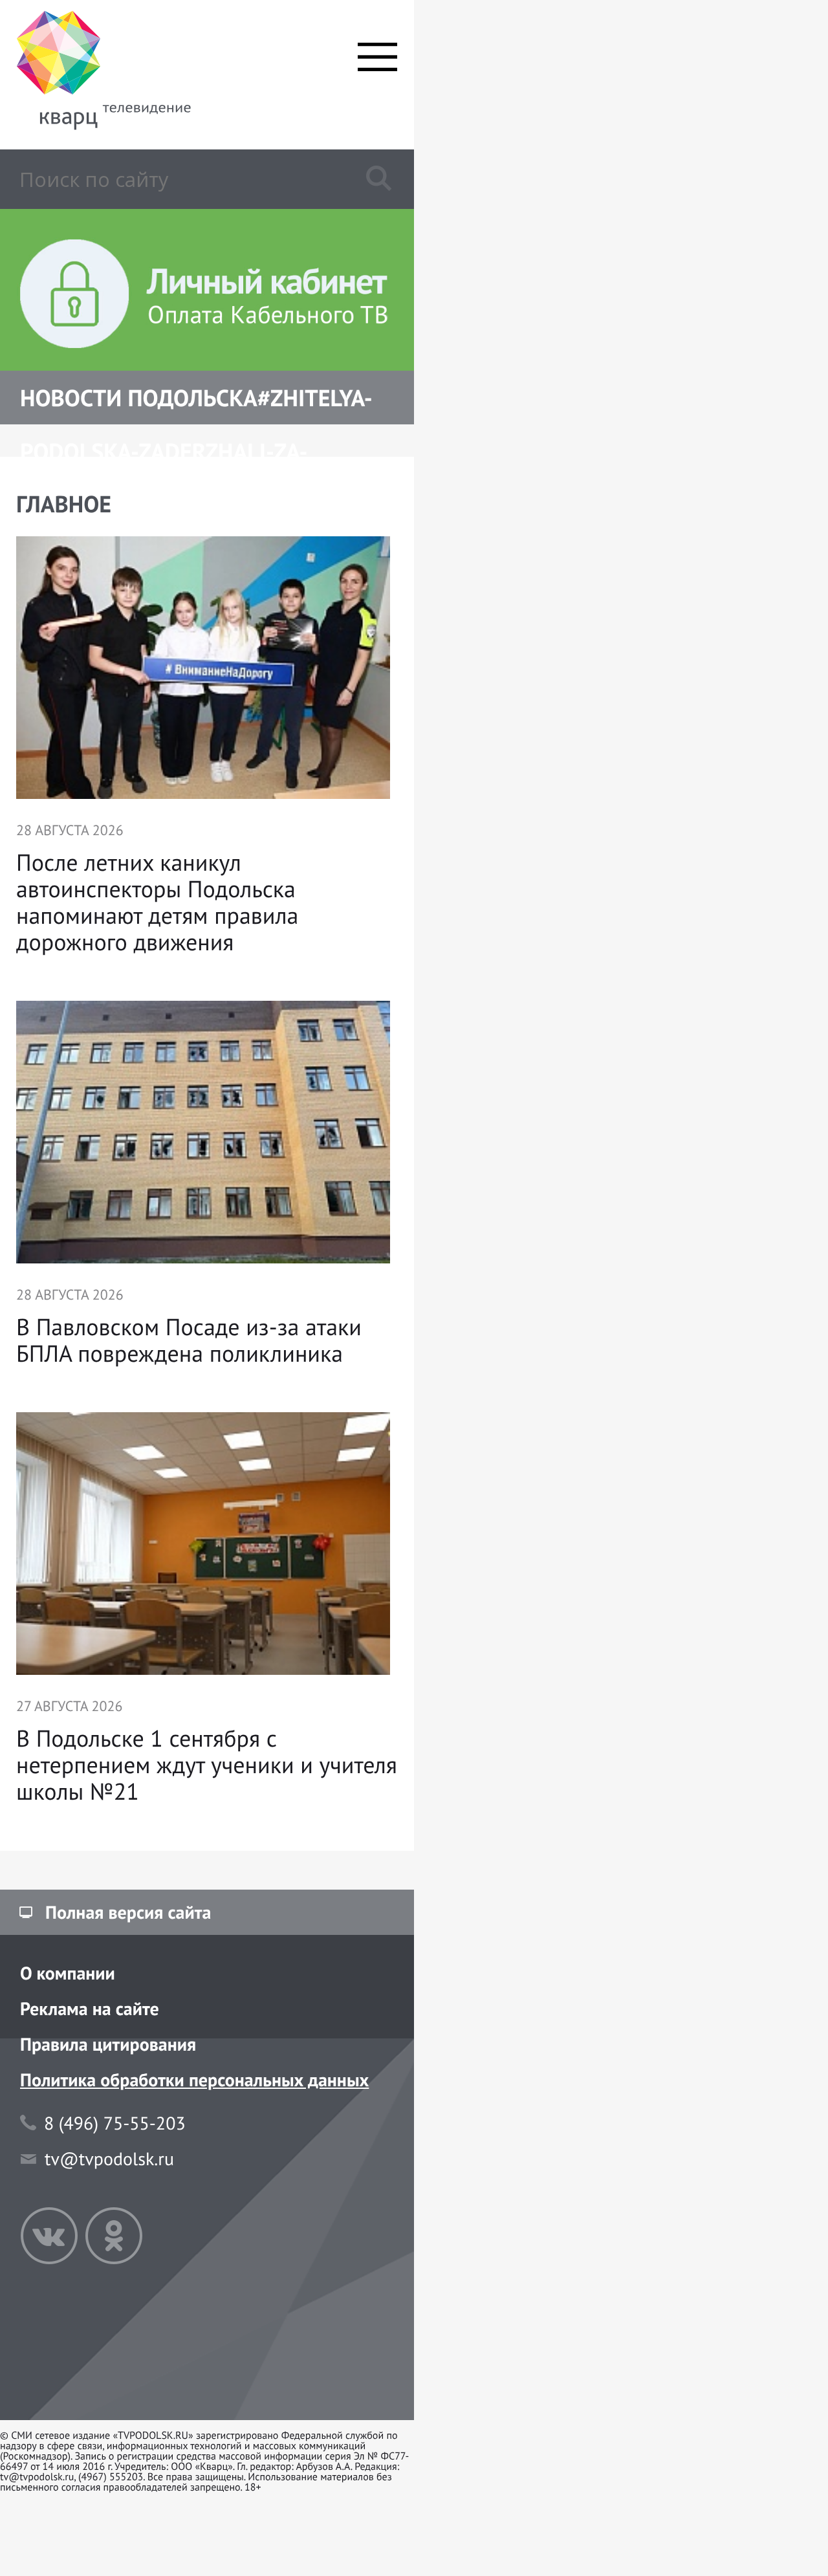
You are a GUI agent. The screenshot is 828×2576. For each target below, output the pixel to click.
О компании (68, 1973)
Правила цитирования (108, 2044)
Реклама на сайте (90, 2008)
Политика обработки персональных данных (194, 2079)
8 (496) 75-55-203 (115, 2123)
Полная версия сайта (128, 1912)
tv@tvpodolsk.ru (109, 2158)
